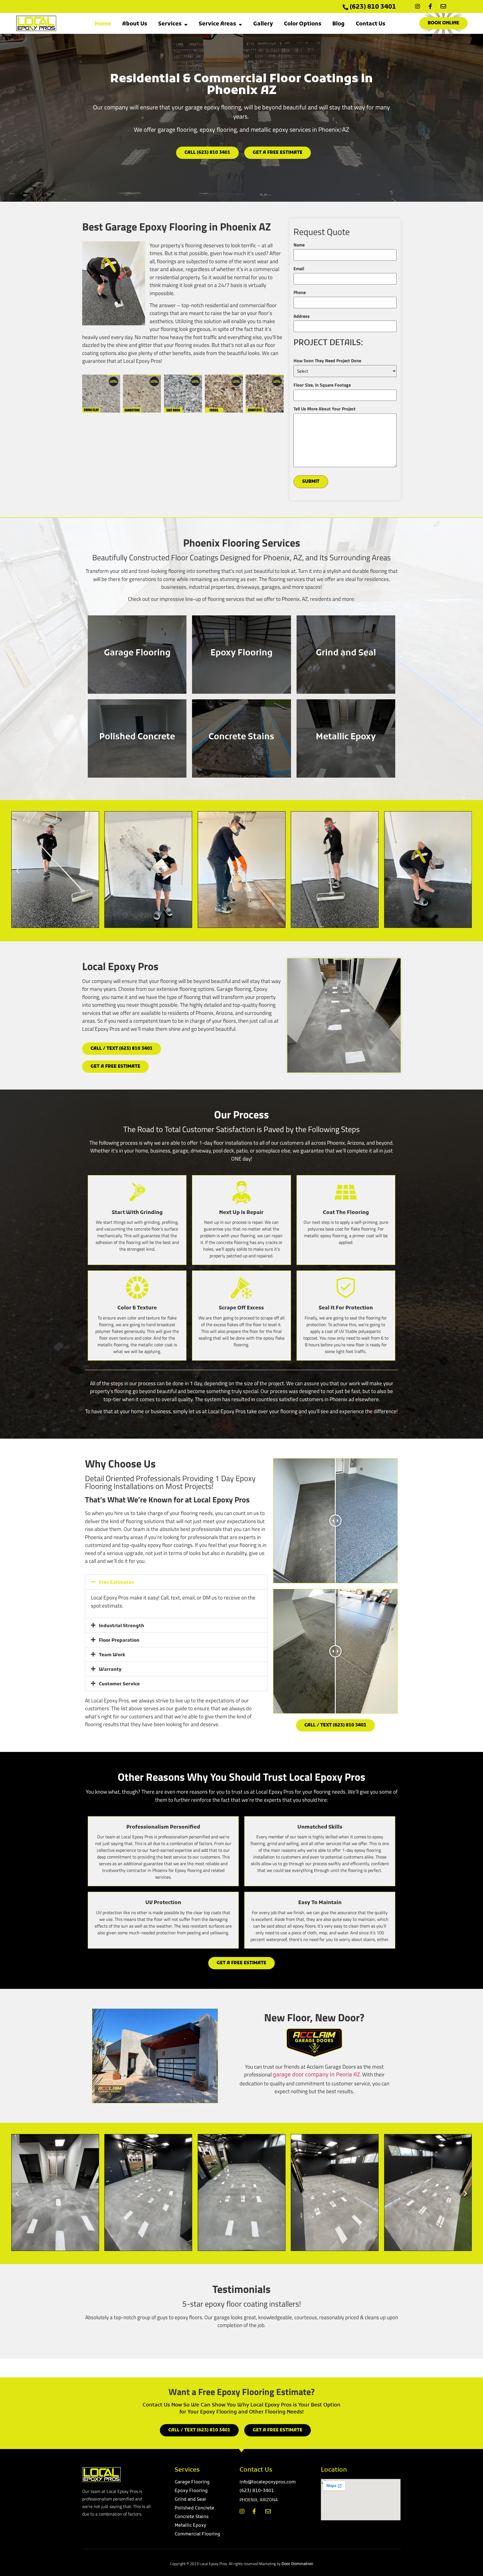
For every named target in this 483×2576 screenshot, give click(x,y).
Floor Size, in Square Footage (322, 385)
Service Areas (217, 24)
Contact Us (370, 24)
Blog (338, 24)
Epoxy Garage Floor (366, 2366)
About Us (135, 24)
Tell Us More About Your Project (325, 409)
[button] (17, 871)
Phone (300, 292)
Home (103, 24)
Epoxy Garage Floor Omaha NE (157, 2368)
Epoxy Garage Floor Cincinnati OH (314, 2368)
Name (299, 245)
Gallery (263, 24)
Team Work (112, 1655)
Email (299, 269)
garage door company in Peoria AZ (316, 2075)
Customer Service (119, 1684)
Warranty (110, 1670)
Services (170, 24)
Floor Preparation (119, 1641)
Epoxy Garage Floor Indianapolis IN (261, 2368)
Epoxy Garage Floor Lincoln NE (105, 2368)
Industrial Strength (122, 1626)
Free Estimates (116, 1583)
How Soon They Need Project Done (327, 361)
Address (302, 316)
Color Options (303, 24)
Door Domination (297, 2564)
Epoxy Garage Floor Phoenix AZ (209, 2368)
